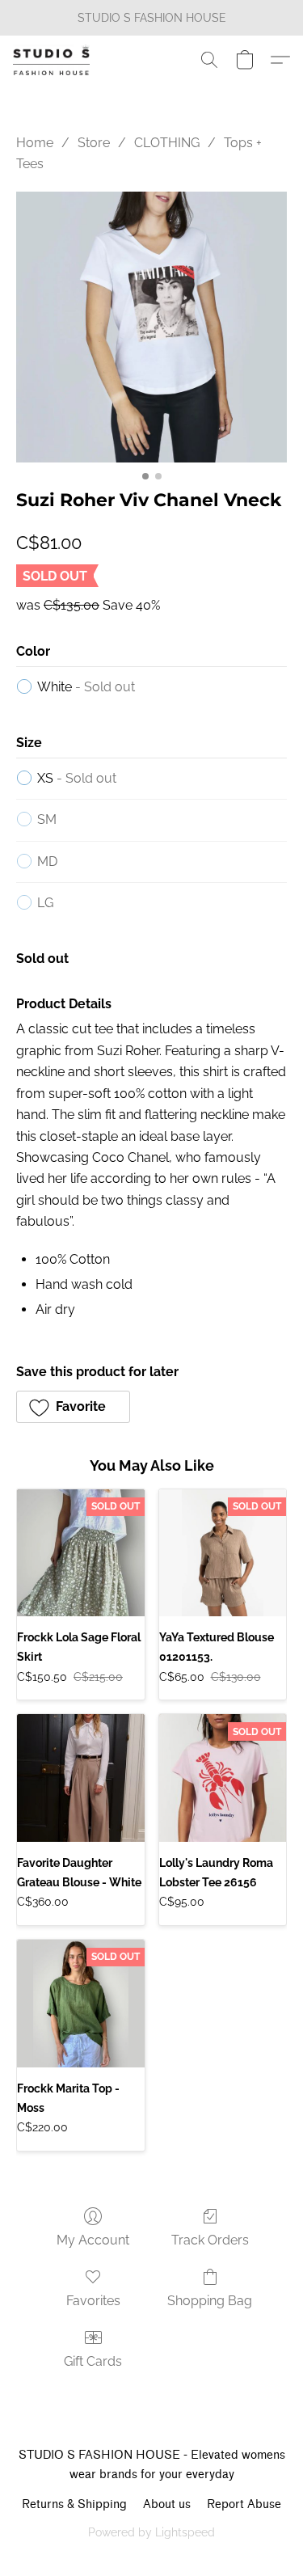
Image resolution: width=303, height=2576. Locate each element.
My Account (93, 2240)
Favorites (93, 2301)
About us (167, 2504)
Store (94, 143)
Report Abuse (244, 2504)
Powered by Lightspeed (151, 2532)
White (86, 687)
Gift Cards (93, 2361)
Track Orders (210, 2240)
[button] (53, 60)
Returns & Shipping (74, 2504)
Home (35, 143)
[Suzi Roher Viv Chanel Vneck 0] (151, 327)
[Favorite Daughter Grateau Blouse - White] (81, 1778)
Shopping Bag (210, 2301)
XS (77, 778)
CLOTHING (167, 143)
